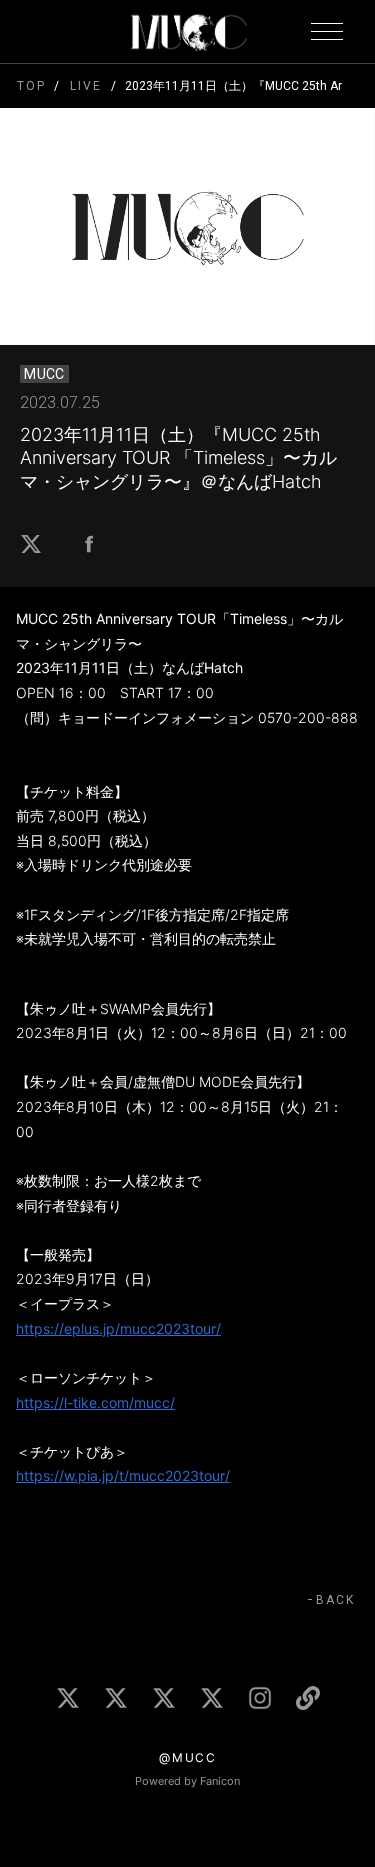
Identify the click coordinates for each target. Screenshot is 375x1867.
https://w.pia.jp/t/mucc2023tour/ (123, 1475)
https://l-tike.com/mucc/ (95, 1402)
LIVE (85, 86)
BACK (335, 1600)
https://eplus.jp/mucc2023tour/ (118, 1328)
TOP (31, 86)
